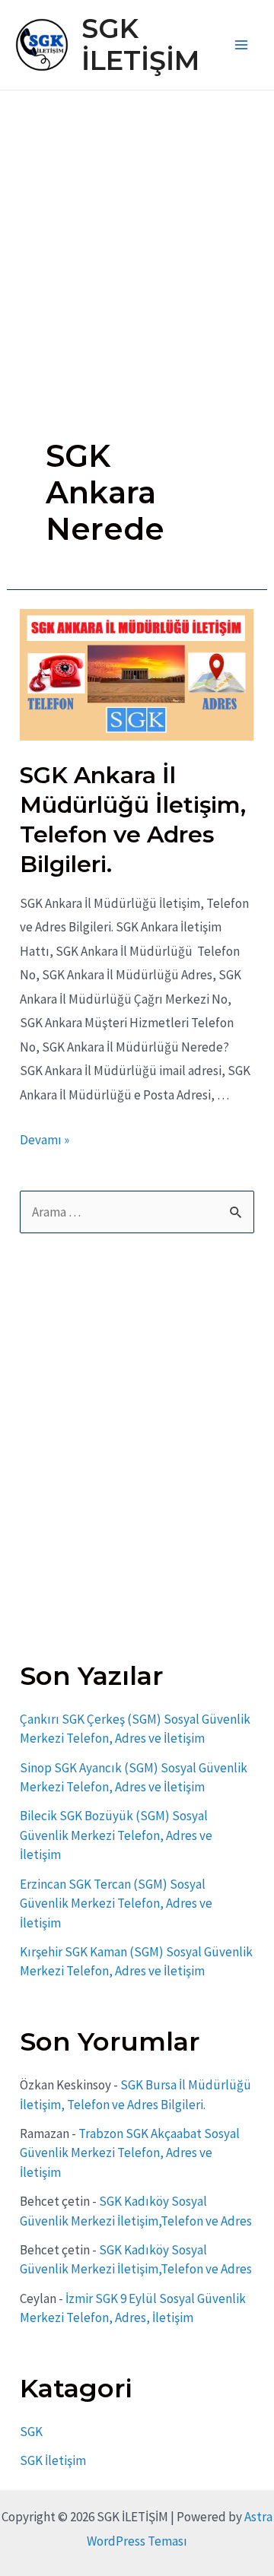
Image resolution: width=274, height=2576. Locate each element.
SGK (31, 2432)
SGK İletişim (53, 2460)
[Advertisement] (137, 235)
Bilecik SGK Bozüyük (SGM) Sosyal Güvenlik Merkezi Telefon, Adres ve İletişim (116, 1835)
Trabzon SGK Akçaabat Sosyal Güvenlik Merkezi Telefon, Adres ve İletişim (130, 2153)
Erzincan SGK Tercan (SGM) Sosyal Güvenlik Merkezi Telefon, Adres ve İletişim (116, 1903)
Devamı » (45, 1140)
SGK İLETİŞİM (140, 44)
